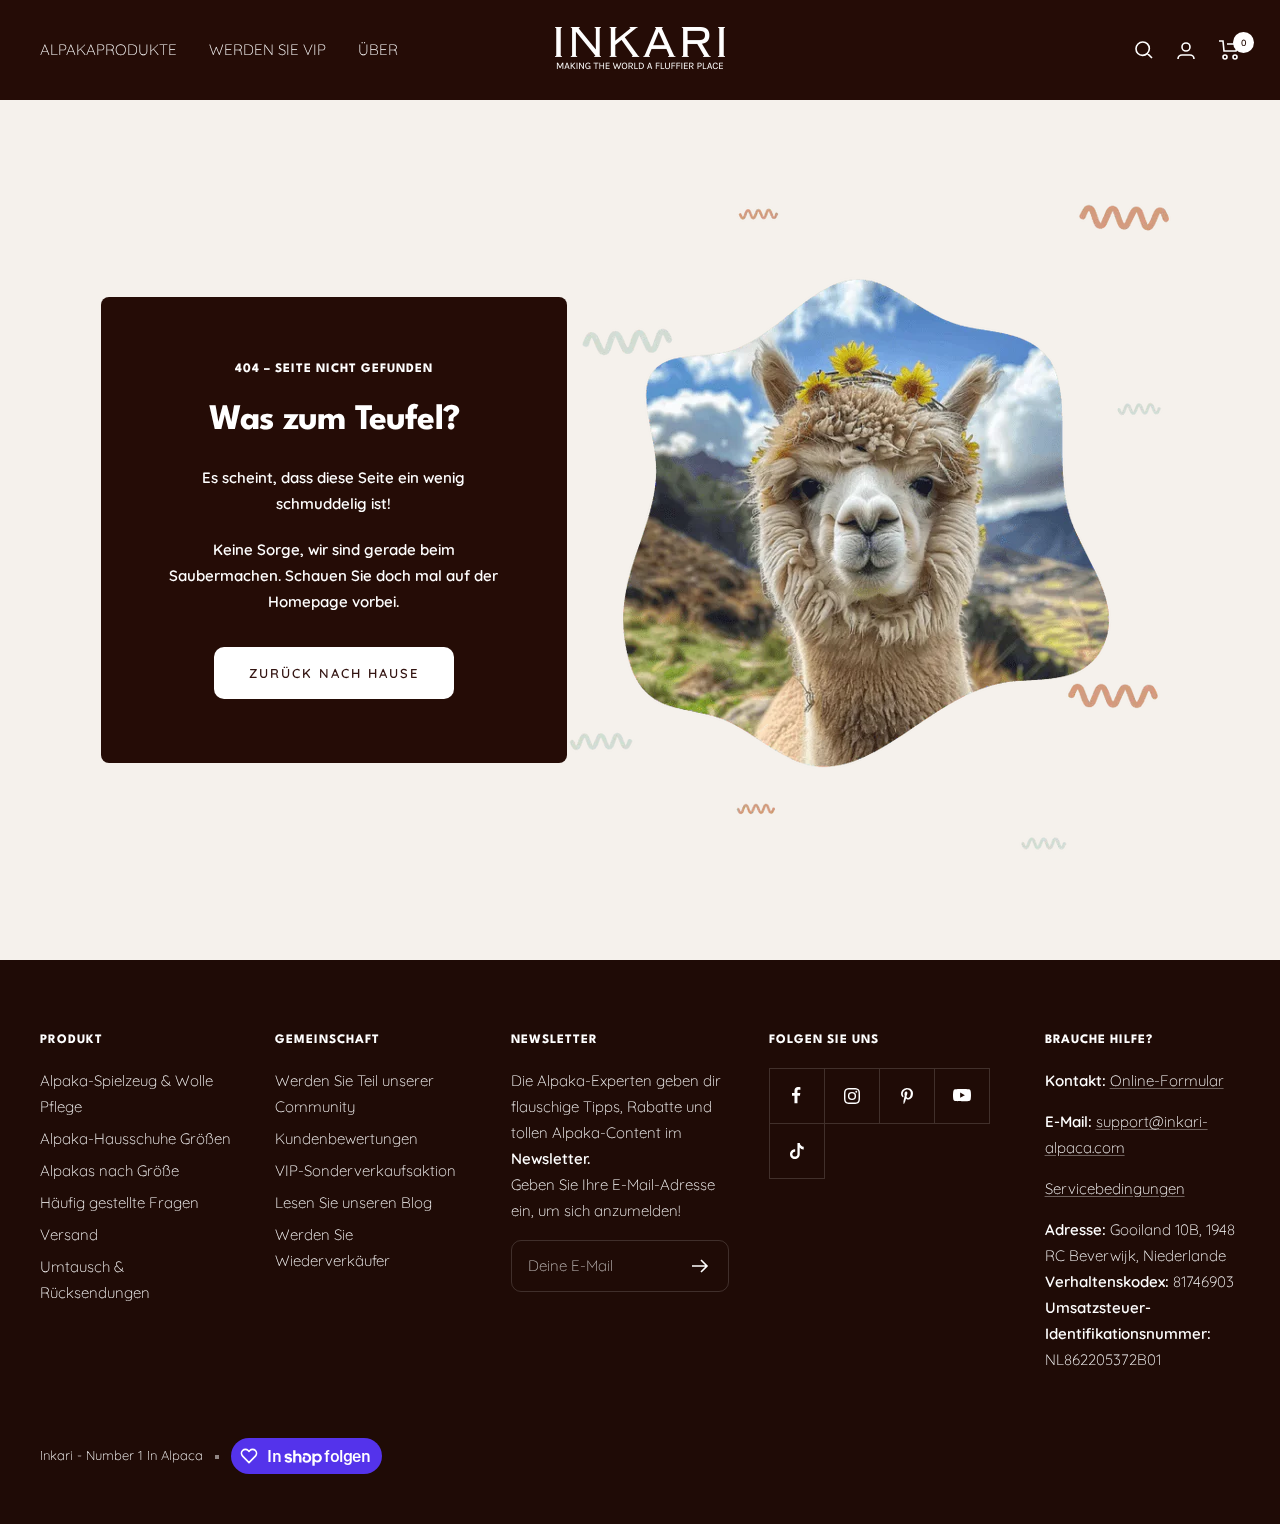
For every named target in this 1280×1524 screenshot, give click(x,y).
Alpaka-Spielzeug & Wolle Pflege (126, 1093)
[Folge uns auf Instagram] (851, 1095)
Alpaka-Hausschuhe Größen (135, 1138)
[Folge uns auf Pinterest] (906, 1095)
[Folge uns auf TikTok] (796, 1150)
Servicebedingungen (1115, 1188)
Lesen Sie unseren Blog (353, 1202)
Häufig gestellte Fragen (119, 1202)
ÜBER (378, 49)
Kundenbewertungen (346, 1138)
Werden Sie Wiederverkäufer (332, 1247)
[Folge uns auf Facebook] (796, 1095)
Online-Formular (1167, 1080)
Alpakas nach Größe (109, 1170)
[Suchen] (1144, 50)
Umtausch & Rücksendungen (95, 1279)
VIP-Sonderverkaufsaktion (365, 1170)
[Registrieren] (700, 1266)
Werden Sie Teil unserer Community (354, 1093)
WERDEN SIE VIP (267, 49)
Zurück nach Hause (334, 673)
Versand (69, 1234)
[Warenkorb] (1229, 50)
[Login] (1186, 50)
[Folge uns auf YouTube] (961, 1095)
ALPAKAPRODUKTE (108, 49)
